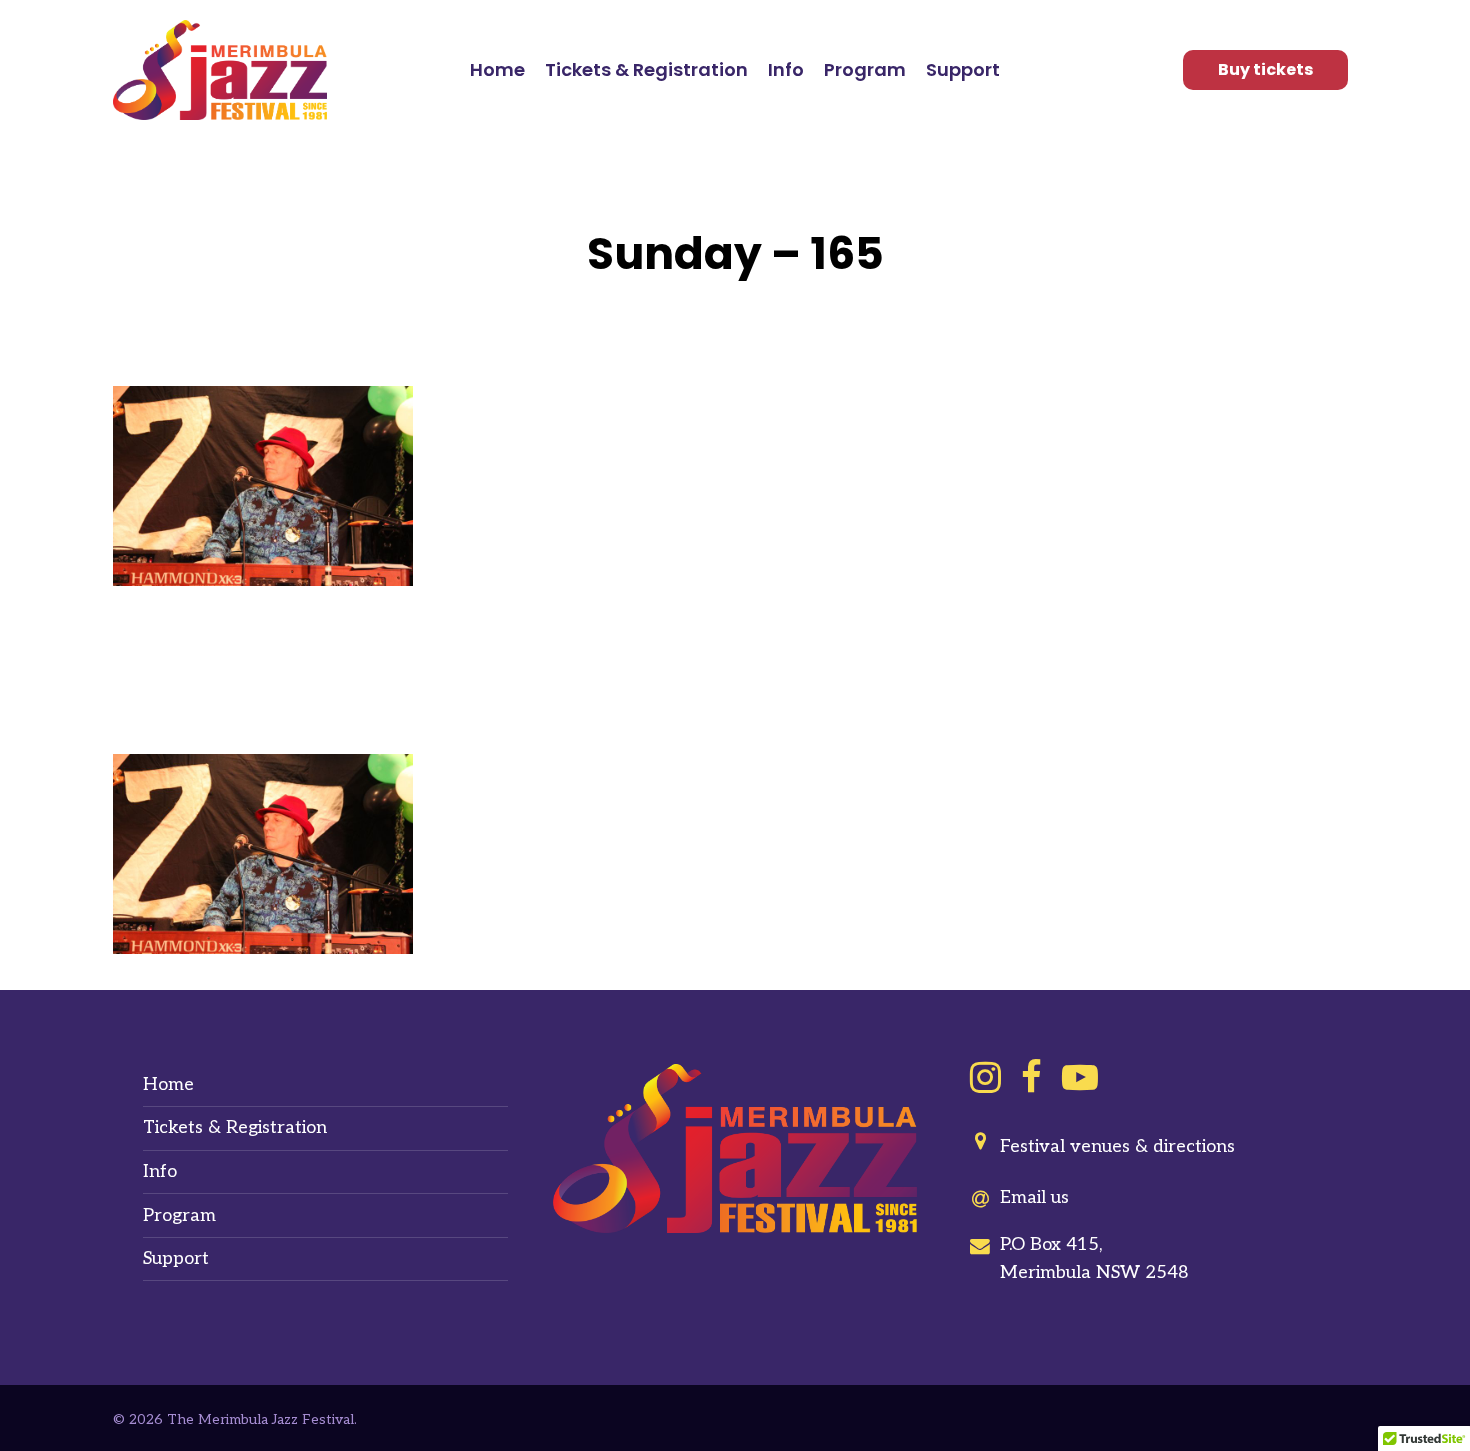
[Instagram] (985, 1078)
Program (179, 1215)
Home (168, 1084)
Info (160, 1171)
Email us (1034, 1197)
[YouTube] (1080, 1078)
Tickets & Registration (235, 1127)
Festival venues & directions (1117, 1146)
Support (176, 1258)
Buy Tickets (1265, 69)
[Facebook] (1031, 1078)
